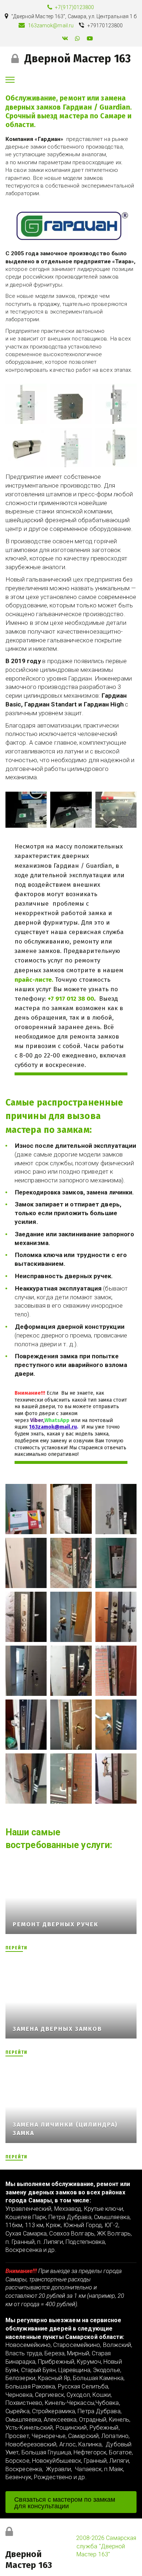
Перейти (16, 1948)
